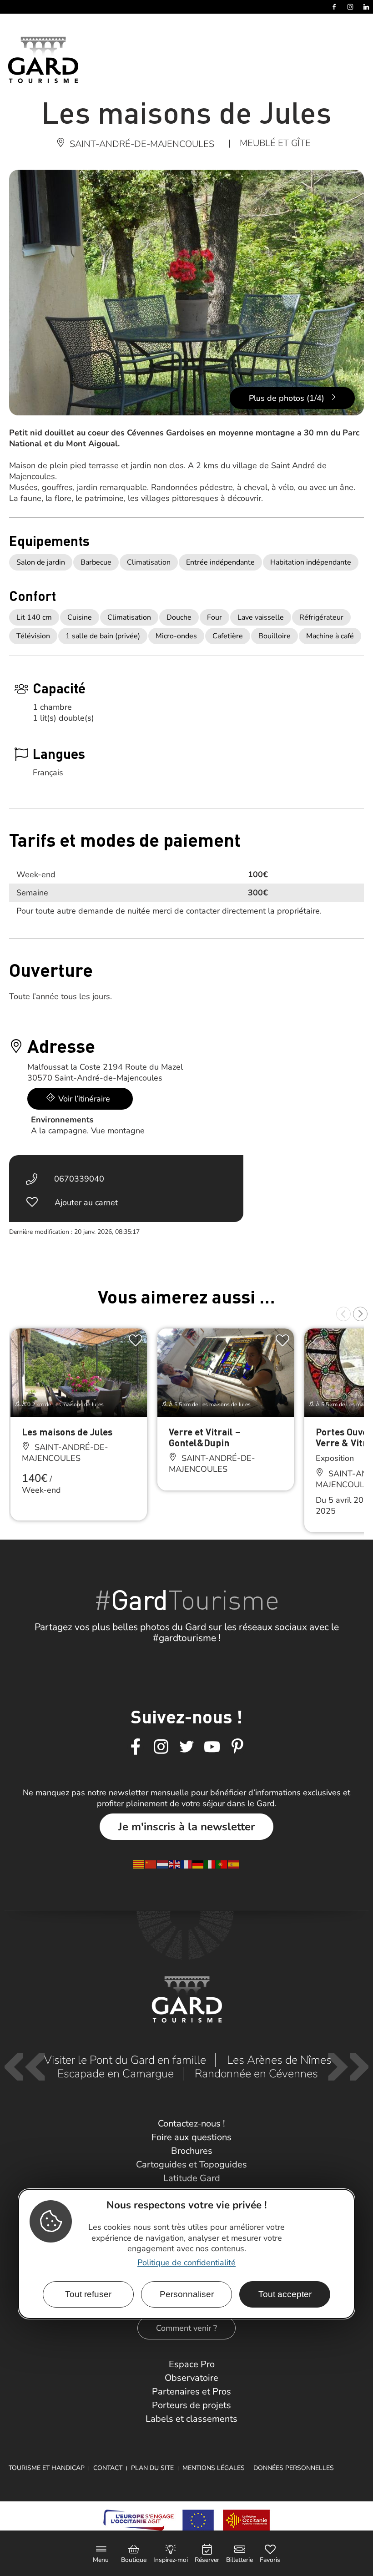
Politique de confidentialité (186, 2263)
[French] (186, 1864)
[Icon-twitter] (186, 1747)
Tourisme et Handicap (47, 2468)
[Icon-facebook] (136, 1747)
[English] (175, 1864)
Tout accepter (285, 2294)
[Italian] (210, 1864)
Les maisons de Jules (67, 1432)
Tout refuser (88, 2294)
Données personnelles (294, 2468)
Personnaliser (187, 2294)
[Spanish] (234, 1864)
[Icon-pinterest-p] (237, 1747)
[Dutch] (163, 1864)
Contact (108, 2468)
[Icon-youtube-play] (212, 1747)
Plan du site (152, 2468)
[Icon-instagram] (161, 1747)
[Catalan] (139, 1864)
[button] (343, 1314)
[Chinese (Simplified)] (151, 1864)
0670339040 (79, 1179)
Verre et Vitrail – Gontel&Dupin (204, 1437)
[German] (198, 1864)
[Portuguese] (222, 1864)
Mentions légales (214, 2468)
